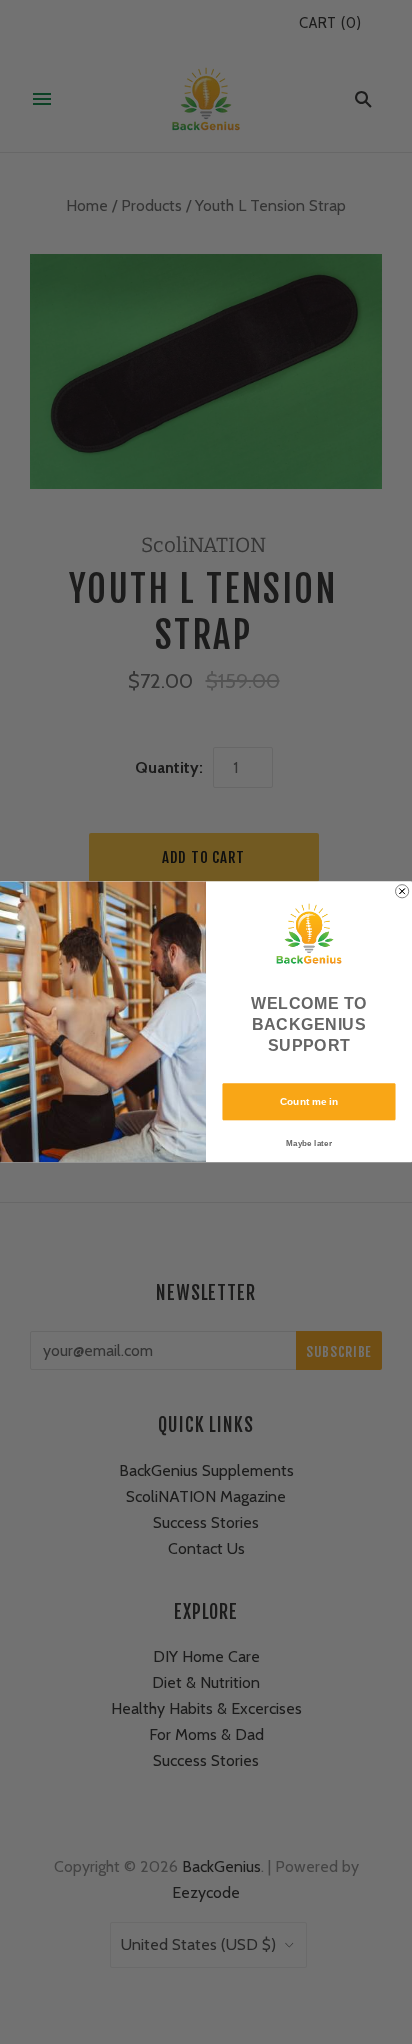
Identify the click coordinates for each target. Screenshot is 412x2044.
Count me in (309, 1101)
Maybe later (309, 1142)
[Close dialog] (402, 891)
